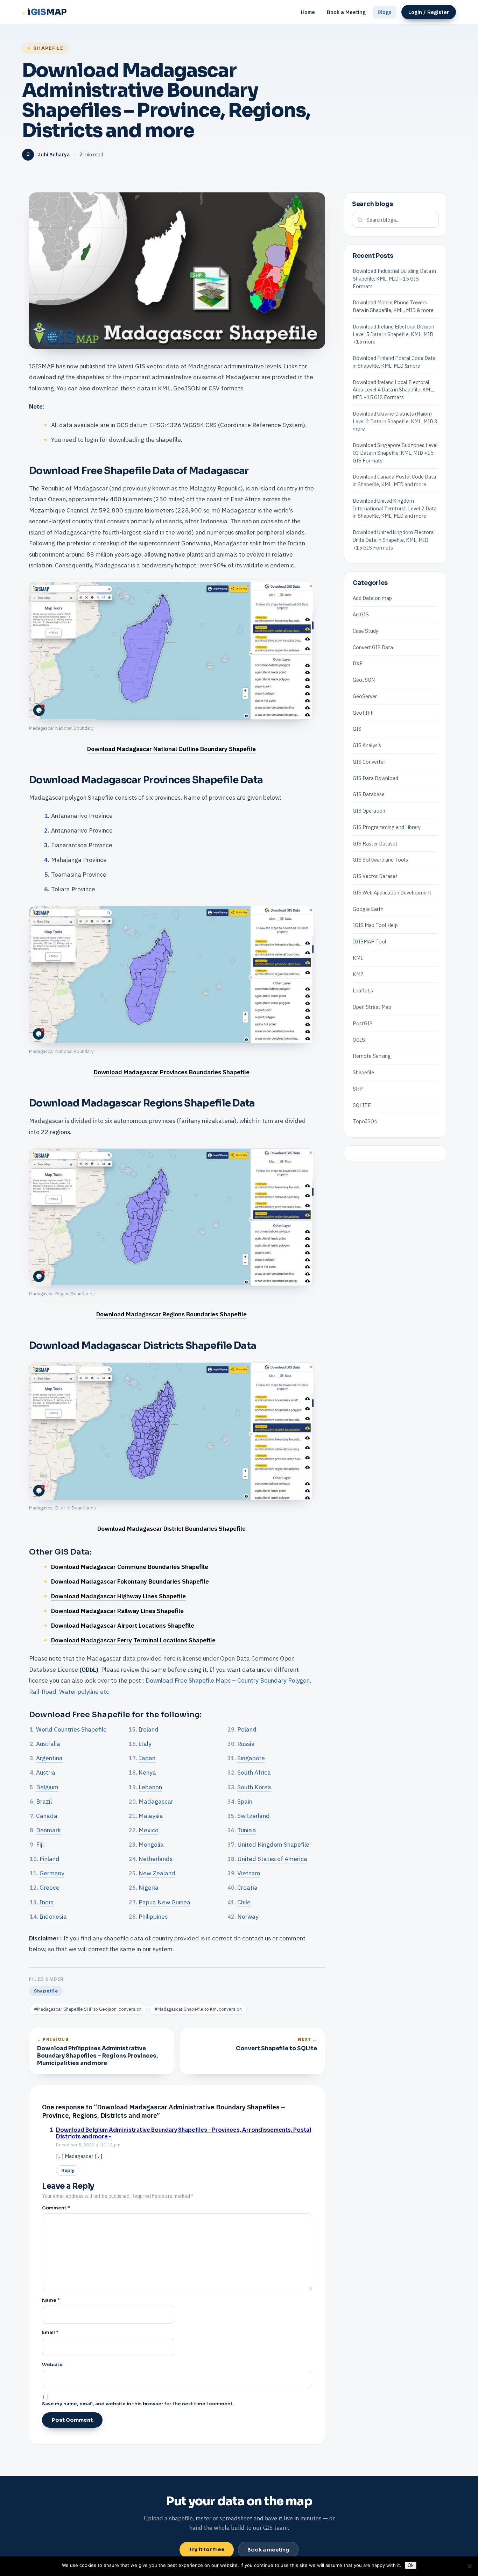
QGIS (359, 1039)
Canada (47, 1816)
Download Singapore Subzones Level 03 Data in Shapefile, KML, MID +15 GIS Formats (395, 453)
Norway (248, 1916)
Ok (411, 2565)
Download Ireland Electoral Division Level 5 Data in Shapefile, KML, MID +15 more (393, 334)
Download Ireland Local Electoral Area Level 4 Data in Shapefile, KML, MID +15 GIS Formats (393, 390)
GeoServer (365, 696)
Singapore (251, 1758)
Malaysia (151, 1816)
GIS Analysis (367, 745)
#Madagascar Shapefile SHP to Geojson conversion (88, 2009)
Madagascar (156, 1801)
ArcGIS (361, 614)
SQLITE (362, 1105)
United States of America (272, 1859)
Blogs (385, 12)
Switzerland (254, 1816)
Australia (48, 1744)
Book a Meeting (346, 12)
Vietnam (249, 1873)
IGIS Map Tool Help (375, 925)
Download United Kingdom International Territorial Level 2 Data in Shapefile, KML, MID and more (395, 508)
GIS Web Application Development (392, 893)
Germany (52, 1873)
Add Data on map (372, 598)
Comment (56, 2208)
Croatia (247, 1887)
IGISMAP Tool (370, 942)
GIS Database (369, 794)
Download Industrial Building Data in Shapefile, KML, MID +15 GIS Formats (394, 279)
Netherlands (156, 1859)
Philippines (153, 1916)
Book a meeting (268, 2550)
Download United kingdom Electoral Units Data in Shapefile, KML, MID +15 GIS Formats (394, 540)
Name (51, 2300)
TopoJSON (365, 1121)
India (47, 1902)
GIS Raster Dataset (375, 843)
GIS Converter (369, 762)
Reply (68, 2171)
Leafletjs (363, 990)
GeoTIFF (363, 712)
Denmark (48, 1830)
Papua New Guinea (164, 1902)
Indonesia (53, 1916)
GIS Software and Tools (380, 860)
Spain (245, 1801)
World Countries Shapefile (71, 1729)
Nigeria (149, 1887)
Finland (50, 1859)
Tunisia (247, 1830)
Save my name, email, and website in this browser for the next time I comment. (138, 2404)
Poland (247, 1729)
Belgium (47, 1787)
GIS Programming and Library (387, 827)
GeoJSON (364, 680)
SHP (358, 1089)
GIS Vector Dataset (375, 876)
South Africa (254, 1772)
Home (308, 12)
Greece (50, 1887)
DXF (358, 663)
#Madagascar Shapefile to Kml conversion (198, 2009)
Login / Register (429, 12)
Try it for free (207, 2549)
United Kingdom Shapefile (273, 1844)
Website (52, 2365)
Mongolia (151, 1844)
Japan (147, 1758)
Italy (145, 1744)
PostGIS (363, 1023)
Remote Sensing (372, 1056)
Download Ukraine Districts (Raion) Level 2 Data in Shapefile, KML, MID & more (395, 421)
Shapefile (48, 48)
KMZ (358, 974)
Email (50, 2332)
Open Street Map (372, 1007)
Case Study (365, 631)
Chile (244, 1902)
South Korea (254, 1787)
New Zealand (157, 1873)
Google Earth (368, 909)
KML (358, 958)
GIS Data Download (375, 778)
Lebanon (150, 1787)
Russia (246, 1744)
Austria (46, 1772)
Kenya (147, 1772)
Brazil (44, 1801)
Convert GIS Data (373, 647)
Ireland (149, 1729)
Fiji (40, 1844)
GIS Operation (369, 811)
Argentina (49, 1758)
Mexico (149, 1830)
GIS (357, 729)
